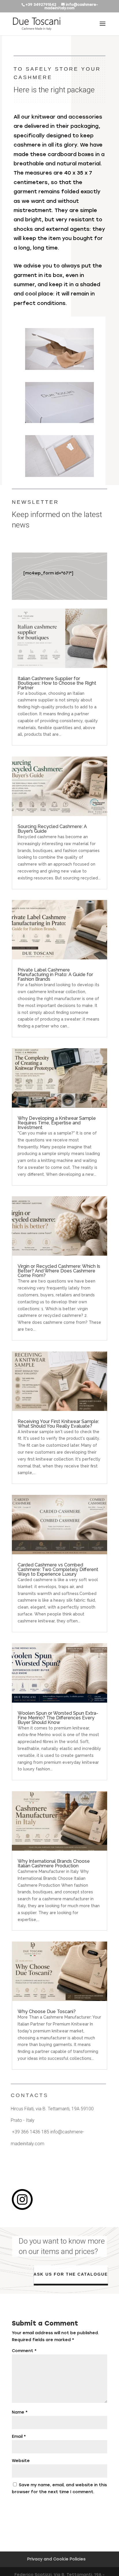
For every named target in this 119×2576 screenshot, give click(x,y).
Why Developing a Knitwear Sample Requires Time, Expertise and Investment (57, 1123)
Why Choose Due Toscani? (47, 2011)
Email (19, 2436)
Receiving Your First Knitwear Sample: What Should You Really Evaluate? (58, 1424)
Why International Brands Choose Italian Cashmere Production (54, 1863)
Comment (24, 2351)
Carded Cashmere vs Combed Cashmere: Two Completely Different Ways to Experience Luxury (58, 1569)
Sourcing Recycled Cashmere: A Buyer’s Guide (52, 829)
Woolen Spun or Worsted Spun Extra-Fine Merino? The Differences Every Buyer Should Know (58, 1718)
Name (20, 2412)
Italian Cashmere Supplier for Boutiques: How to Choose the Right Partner (57, 683)
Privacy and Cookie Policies (56, 2559)
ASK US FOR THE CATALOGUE (70, 2274)
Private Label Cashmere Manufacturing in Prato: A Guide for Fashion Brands (55, 975)
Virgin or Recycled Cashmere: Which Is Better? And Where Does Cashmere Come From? (59, 1271)
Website (21, 2461)
